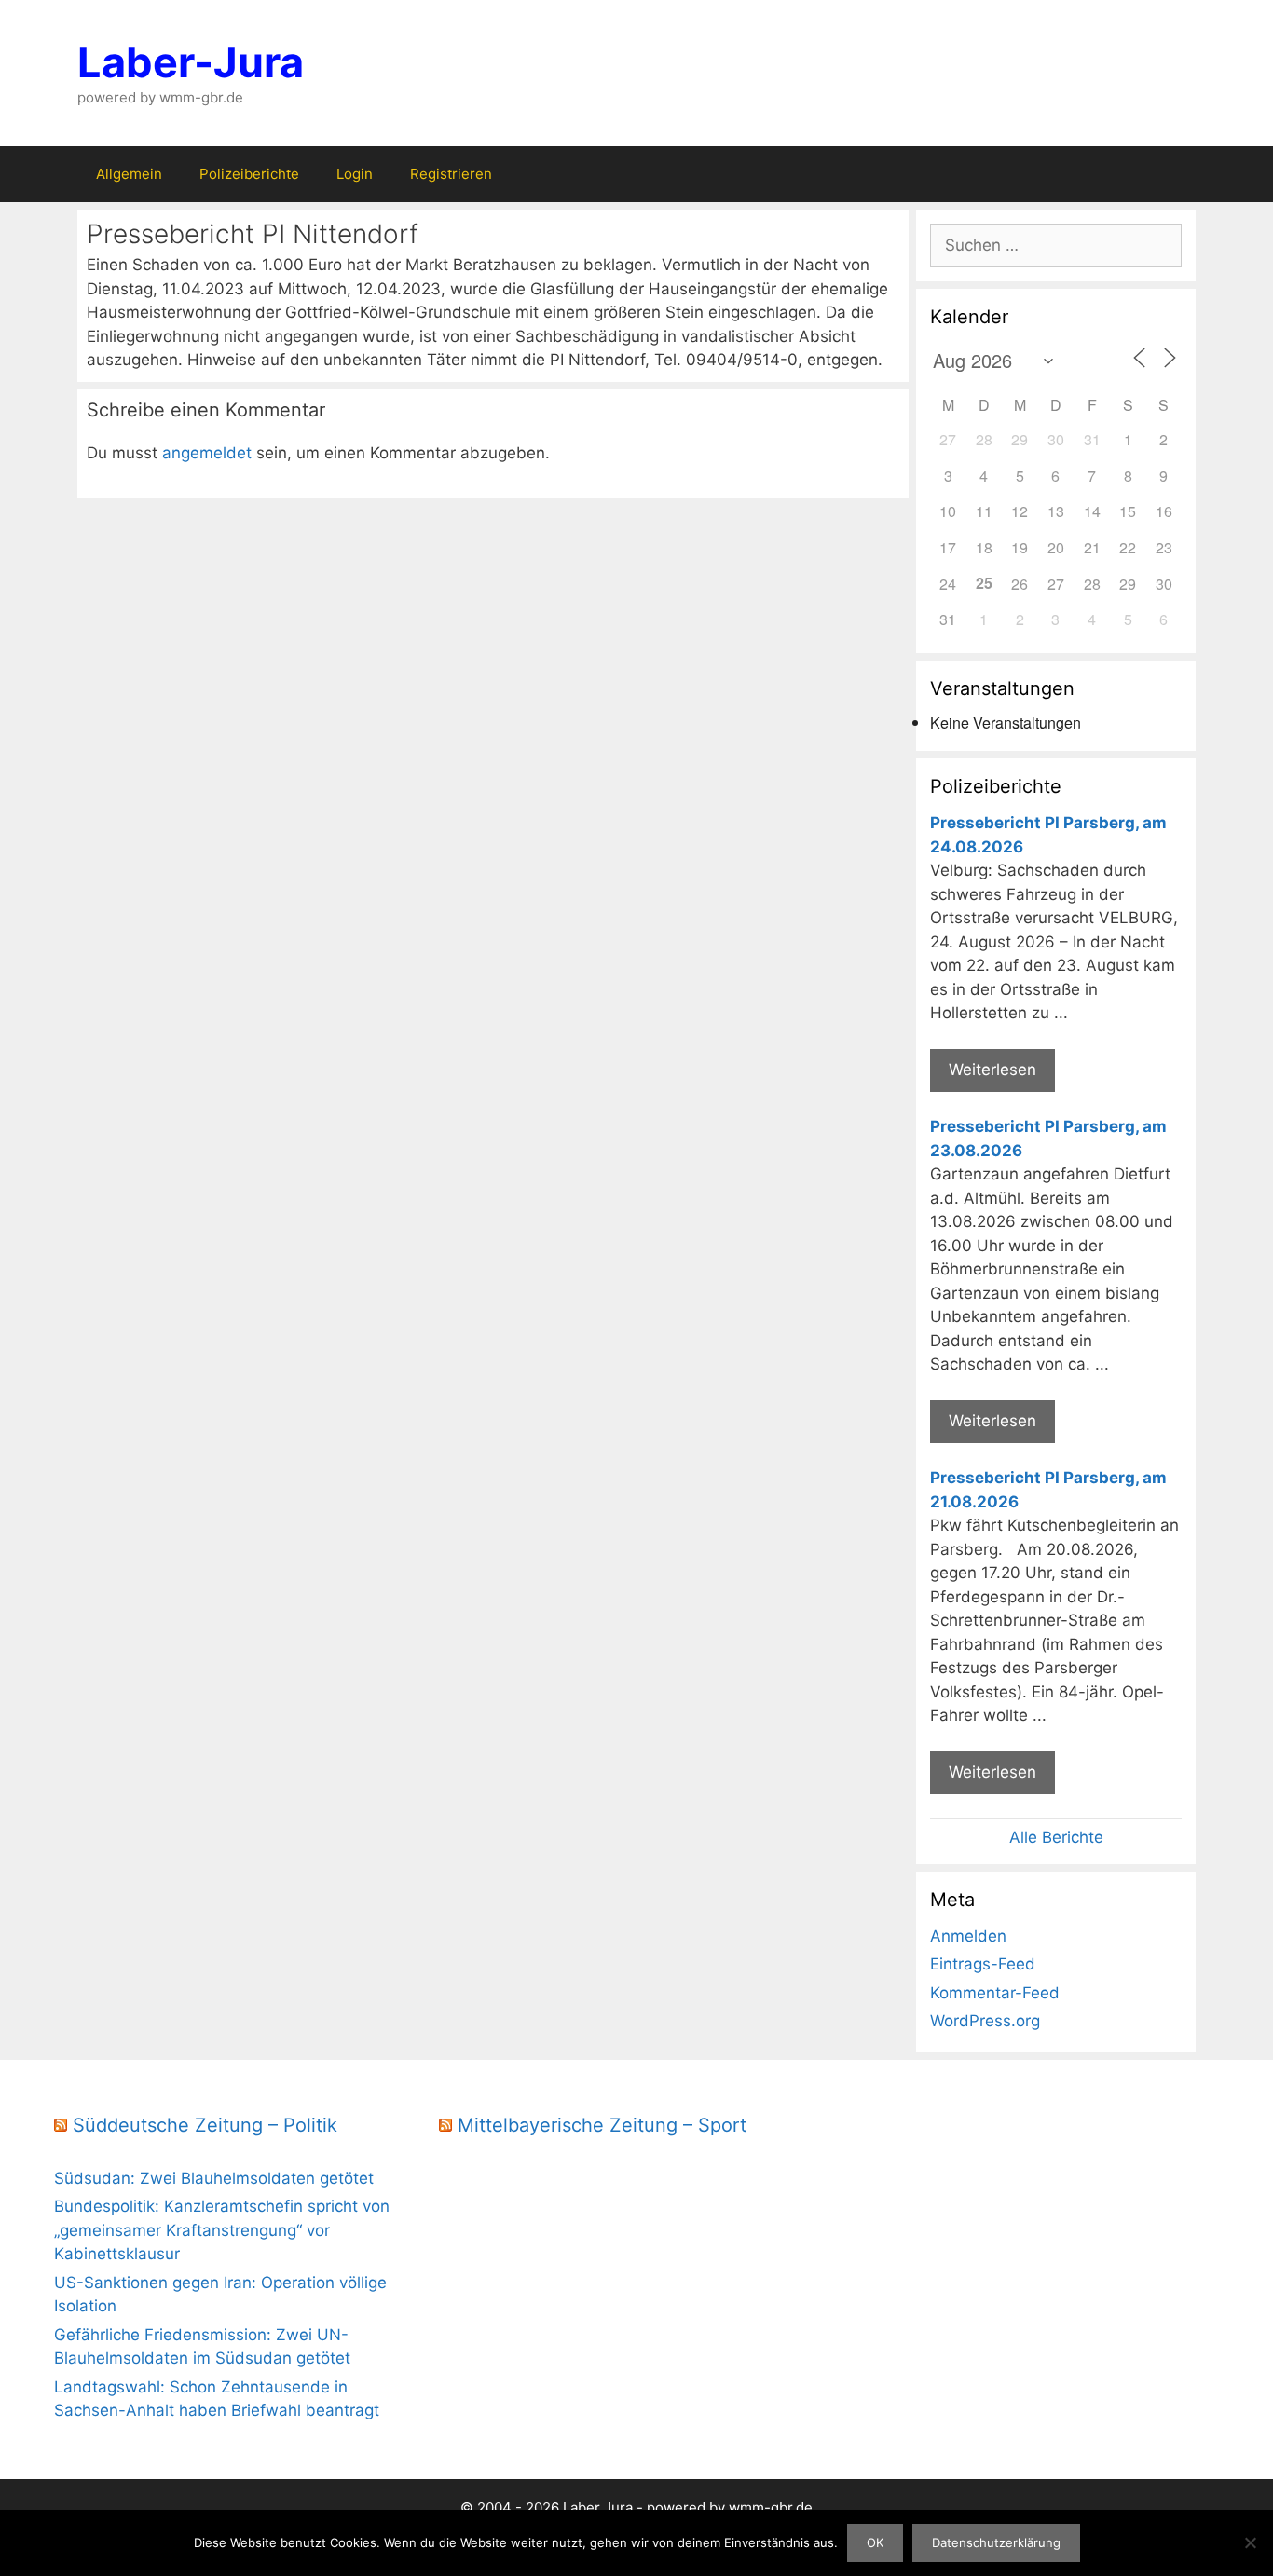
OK (875, 2542)
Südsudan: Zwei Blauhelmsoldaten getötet (214, 2178)
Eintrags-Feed (983, 1964)
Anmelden (968, 1936)
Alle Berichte (1056, 1837)
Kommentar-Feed (995, 1993)
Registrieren (451, 174)
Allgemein (129, 174)
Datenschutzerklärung (996, 2542)
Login (355, 174)
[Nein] (1250, 2542)
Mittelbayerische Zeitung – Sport (602, 2125)
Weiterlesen (992, 1070)
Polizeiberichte (249, 174)
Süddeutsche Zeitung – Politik (205, 2125)
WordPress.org (985, 2021)
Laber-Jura (191, 62)
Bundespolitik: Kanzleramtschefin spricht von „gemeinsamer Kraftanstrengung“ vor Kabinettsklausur (222, 2230)
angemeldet (207, 453)
